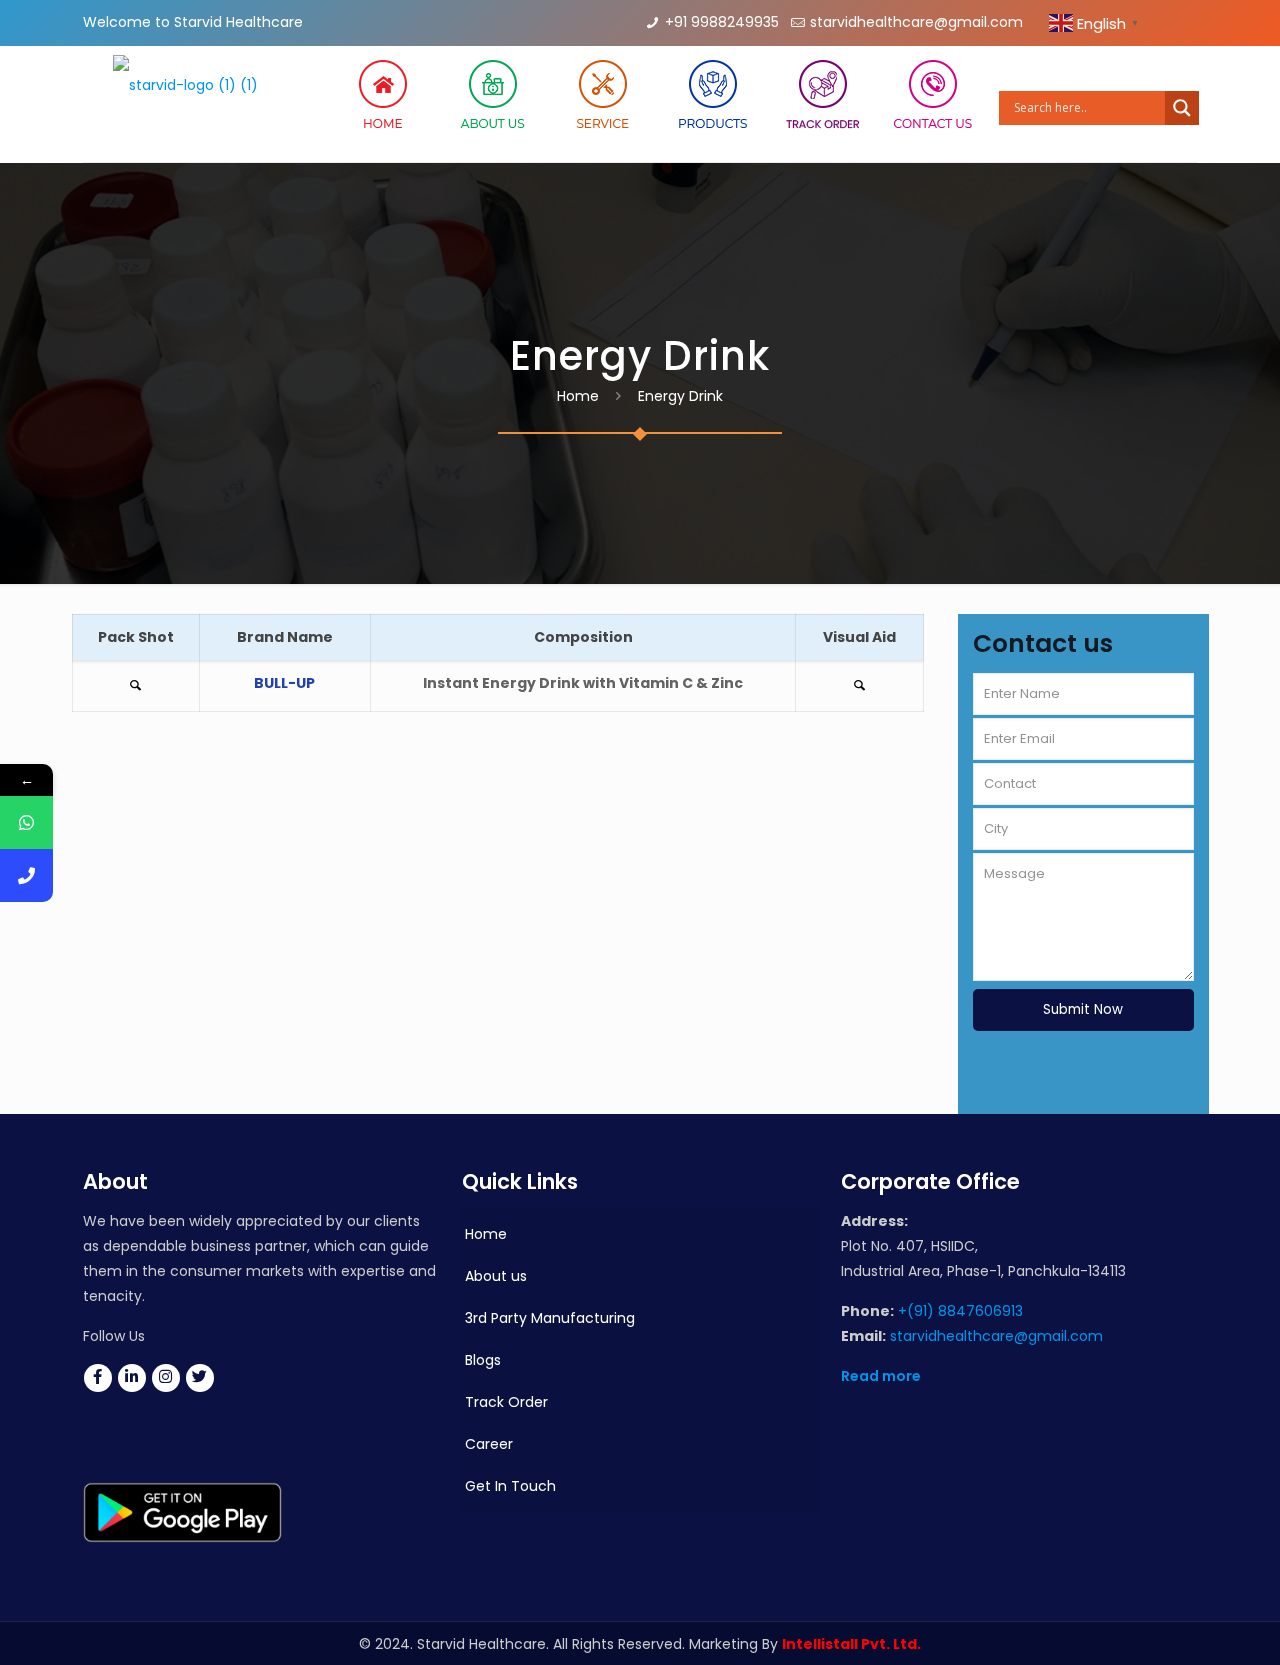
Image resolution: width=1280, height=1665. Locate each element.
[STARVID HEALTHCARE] (185, 104)
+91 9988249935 (722, 22)
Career (489, 1444)
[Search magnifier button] (1182, 108)
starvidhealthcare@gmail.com (916, 22)
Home (578, 396)
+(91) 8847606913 (960, 1311)
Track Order (506, 1402)
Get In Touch (510, 1486)
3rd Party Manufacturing (550, 1318)
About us (496, 1276)
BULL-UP (284, 683)
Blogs (483, 1360)
